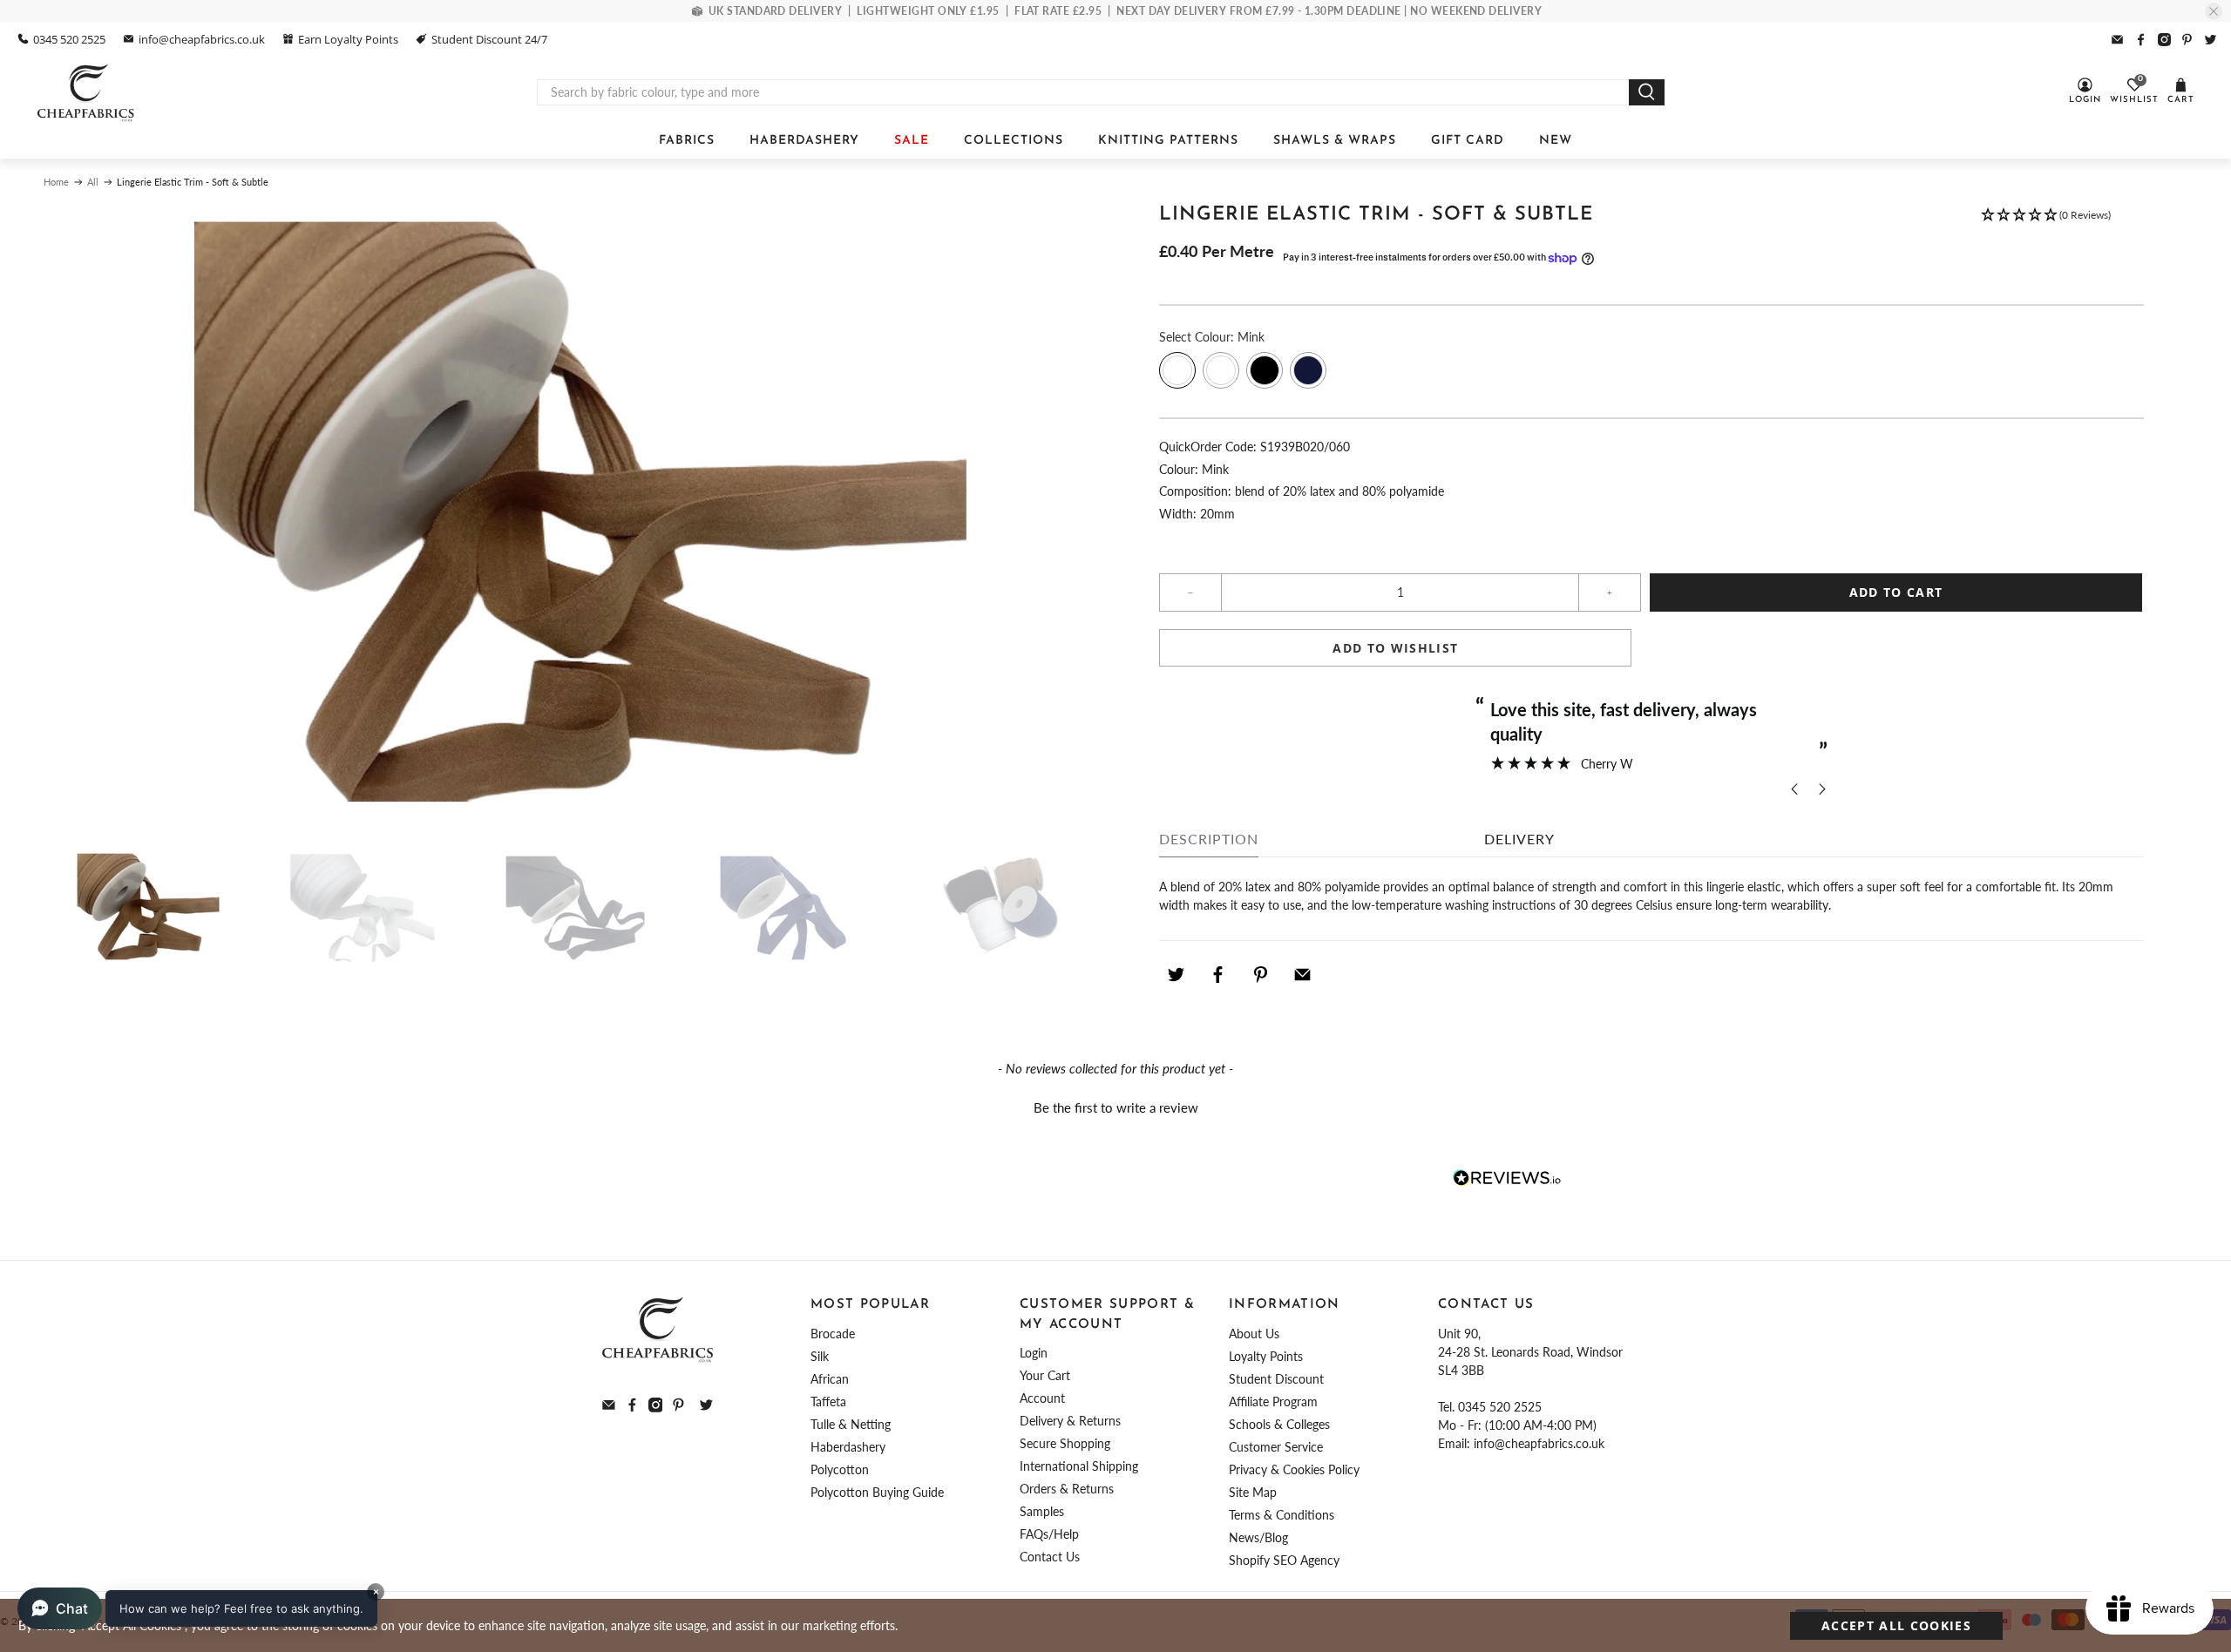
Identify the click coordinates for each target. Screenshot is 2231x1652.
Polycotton (840, 1469)
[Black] (1265, 370)
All (93, 182)
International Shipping (1079, 1466)
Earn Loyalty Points (348, 39)
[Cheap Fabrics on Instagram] (2164, 40)
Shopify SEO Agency (1284, 1560)
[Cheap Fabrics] (87, 92)
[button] (2045, 223)
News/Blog (1258, 1537)
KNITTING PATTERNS (1168, 141)
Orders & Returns (1067, 1489)
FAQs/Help (1049, 1534)
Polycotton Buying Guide (877, 1492)
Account (1042, 1398)
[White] (1221, 370)
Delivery (1519, 839)
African (830, 1379)
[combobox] (1083, 92)
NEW (1556, 141)
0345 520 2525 (69, 39)
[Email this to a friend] (1303, 975)
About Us (1254, 1334)
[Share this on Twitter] (1176, 975)
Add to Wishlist (1395, 648)
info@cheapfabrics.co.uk (202, 39)
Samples (1042, 1511)
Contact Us (1050, 1557)
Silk (820, 1356)
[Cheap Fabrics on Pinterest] (2187, 40)
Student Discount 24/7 (489, 39)
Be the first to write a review (1116, 1107)
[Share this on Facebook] (1218, 975)
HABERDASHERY (804, 141)
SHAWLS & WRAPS (1335, 141)
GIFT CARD (1468, 141)
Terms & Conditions (1282, 1515)
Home (56, 182)
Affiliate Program (1273, 1401)
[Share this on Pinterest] (1260, 975)
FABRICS (687, 141)
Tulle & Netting (851, 1424)
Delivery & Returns (1070, 1421)
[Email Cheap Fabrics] (2117, 40)
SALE (912, 141)
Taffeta (828, 1401)
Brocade (833, 1334)
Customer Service (1276, 1447)
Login (1034, 1353)
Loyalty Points (1266, 1356)
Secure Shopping (1065, 1443)
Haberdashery (848, 1447)
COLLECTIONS (1014, 141)
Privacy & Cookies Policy (1294, 1469)
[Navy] (1308, 370)
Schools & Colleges (1279, 1424)
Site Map (1253, 1492)
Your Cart (1045, 1375)
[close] (2214, 11)
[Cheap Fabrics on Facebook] (2141, 40)
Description (1209, 839)
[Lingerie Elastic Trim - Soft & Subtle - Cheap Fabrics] (571, 519)
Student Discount (1276, 1379)
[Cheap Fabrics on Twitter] (2211, 40)
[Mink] (1177, 370)
